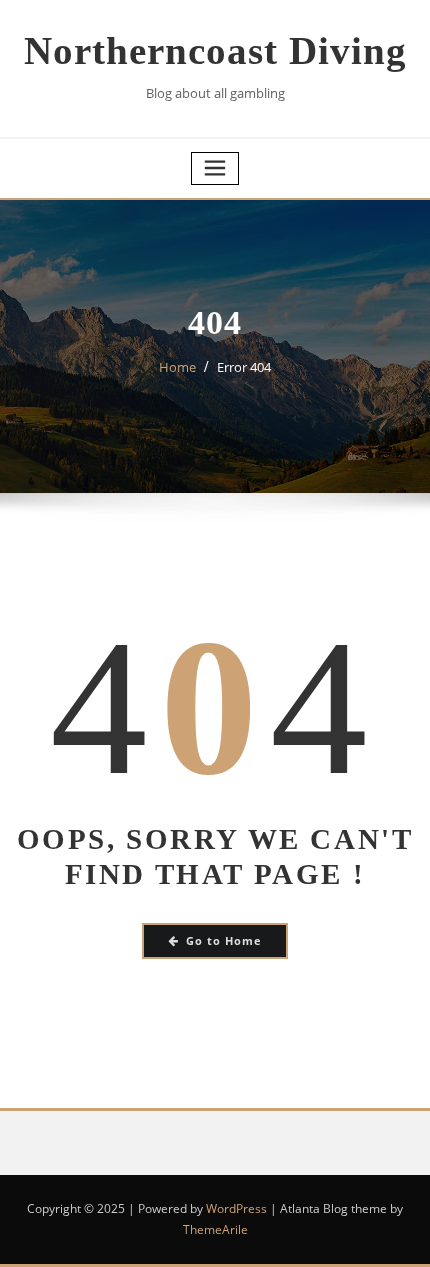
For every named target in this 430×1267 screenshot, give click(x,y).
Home (177, 367)
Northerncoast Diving (215, 50)
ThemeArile (215, 1229)
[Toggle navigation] (215, 168)
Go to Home (224, 940)
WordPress (236, 1208)
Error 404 (244, 367)
